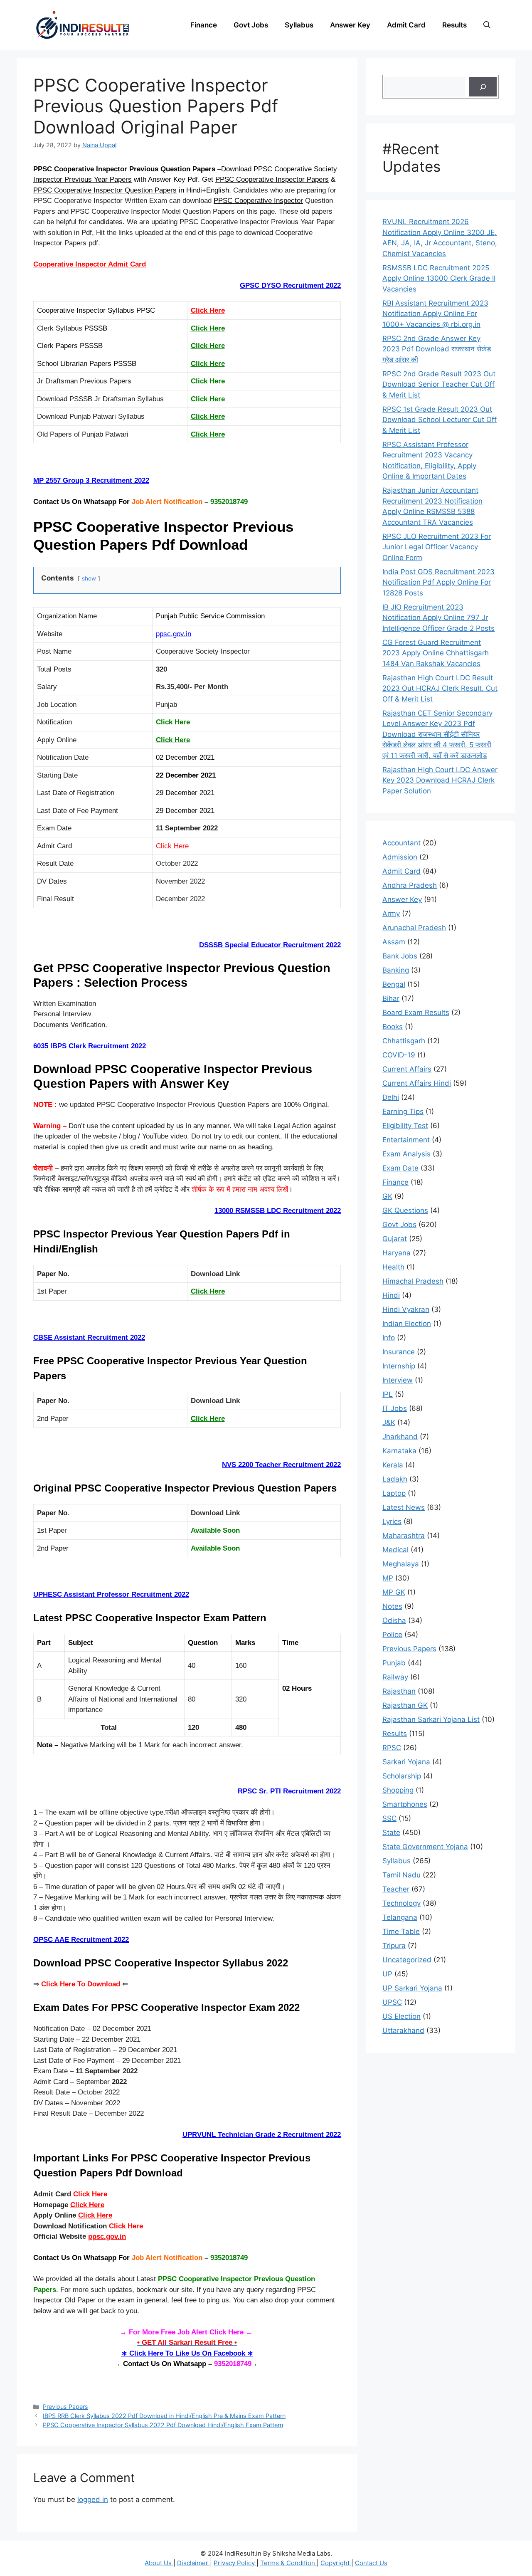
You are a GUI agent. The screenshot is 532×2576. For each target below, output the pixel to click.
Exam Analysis (406, 1154)
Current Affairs (407, 1069)
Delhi (391, 1097)
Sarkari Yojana (406, 1762)
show (89, 578)
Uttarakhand (403, 2030)
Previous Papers (65, 2407)
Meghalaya (401, 1564)
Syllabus (299, 25)
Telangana (400, 1917)
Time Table (401, 1931)
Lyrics (392, 1521)
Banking (396, 970)
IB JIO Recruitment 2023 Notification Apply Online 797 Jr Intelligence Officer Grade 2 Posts (438, 618)
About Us (159, 2563)
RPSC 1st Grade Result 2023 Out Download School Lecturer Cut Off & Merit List (440, 420)
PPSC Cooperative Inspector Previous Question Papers (124, 169)
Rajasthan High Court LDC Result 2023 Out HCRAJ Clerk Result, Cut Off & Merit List (440, 688)
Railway (395, 1677)
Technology (401, 1903)
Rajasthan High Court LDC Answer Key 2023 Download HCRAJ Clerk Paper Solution (440, 780)
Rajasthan (399, 1691)
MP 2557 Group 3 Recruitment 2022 (91, 480)
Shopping (398, 1790)
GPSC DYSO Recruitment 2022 (290, 285)
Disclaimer (193, 2563)
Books (393, 1027)
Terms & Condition (288, 2563)
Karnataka (399, 1451)
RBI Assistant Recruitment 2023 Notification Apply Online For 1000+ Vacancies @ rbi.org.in (435, 314)
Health (393, 1267)
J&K (389, 1423)
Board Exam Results (416, 1013)
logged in (93, 2499)
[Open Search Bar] (487, 25)
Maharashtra (404, 1536)
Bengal (394, 984)
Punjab (394, 1663)
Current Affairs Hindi (417, 1083)
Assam (394, 942)
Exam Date (400, 1168)
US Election (401, 2016)
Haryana (397, 1253)
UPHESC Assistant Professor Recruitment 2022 (111, 1594)
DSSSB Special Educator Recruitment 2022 (270, 945)
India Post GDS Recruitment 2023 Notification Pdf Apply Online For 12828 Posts (438, 582)
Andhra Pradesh (410, 885)
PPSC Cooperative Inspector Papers (272, 179)
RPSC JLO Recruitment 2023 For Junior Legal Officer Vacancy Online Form (437, 547)
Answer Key (350, 25)
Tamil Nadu (401, 1875)
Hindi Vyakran (406, 1309)
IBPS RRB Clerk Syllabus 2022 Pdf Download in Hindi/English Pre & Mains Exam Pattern (164, 2416)
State (391, 1833)
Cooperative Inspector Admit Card (90, 264)
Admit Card (406, 25)
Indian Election (407, 1324)
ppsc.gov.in (174, 634)
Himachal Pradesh (413, 1281)
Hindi (391, 1295)
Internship (399, 1366)
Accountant (401, 843)
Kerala (393, 1465)
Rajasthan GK (405, 1705)
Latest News (404, 1507)
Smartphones (405, 1804)
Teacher (396, 1889)
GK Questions (405, 1210)
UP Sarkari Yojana (412, 1988)
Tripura (394, 1946)
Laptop (394, 1493)
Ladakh (395, 1479)
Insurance (399, 1352)
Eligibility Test (405, 1126)
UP (387, 1974)
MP (388, 1578)
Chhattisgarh (404, 1041)
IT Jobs (395, 1408)
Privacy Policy (235, 2563)
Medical (395, 1550)
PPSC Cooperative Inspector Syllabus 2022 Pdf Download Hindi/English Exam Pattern (163, 2425)
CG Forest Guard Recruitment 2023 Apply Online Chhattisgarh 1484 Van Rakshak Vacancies (436, 653)
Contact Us (371, 2563)
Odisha (394, 1620)
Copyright (336, 2563)
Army (391, 914)
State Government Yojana (425, 1847)
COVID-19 (399, 1055)
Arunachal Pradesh (414, 928)
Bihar (391, 998)
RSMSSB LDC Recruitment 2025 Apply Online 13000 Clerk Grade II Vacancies (439, 278)
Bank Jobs (400, 956)
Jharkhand (400, 1437)
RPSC (392, 1748)
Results (454, 25)
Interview (398, 1380)
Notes (392, 1606)
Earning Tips (403, 1111)
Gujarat (395, 1239)
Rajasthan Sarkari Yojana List (431, 1719)
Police (392, 1635)
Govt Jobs (251, 25)
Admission (400, 857)
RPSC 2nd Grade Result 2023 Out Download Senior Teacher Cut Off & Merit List (439, 384)
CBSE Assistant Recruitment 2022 (89, 1337)
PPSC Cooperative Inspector (258, 201)
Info (389, 1338)
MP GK (394, 1592)
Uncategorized (407, 1960)
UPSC (392, 2002)
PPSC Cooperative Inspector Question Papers (105, 190)
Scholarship (402, 1776)
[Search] (483, 87)
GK (387, 1196)
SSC (389, 1818)
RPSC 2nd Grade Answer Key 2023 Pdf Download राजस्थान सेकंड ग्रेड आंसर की (437, 349)
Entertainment (406, 1140)
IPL (388, 1394)
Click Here (208, 310)
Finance (204, 25)
